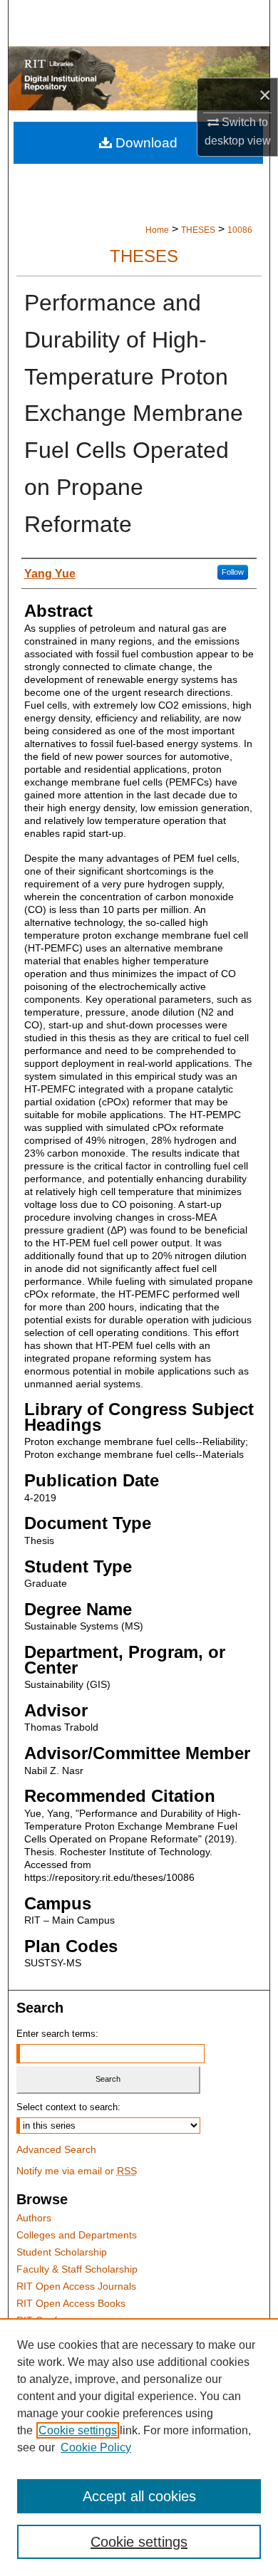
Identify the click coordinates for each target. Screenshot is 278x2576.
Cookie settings (78, 2430)
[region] (139, 2447)
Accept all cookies (139, 2496)
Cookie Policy (96, 2447)
